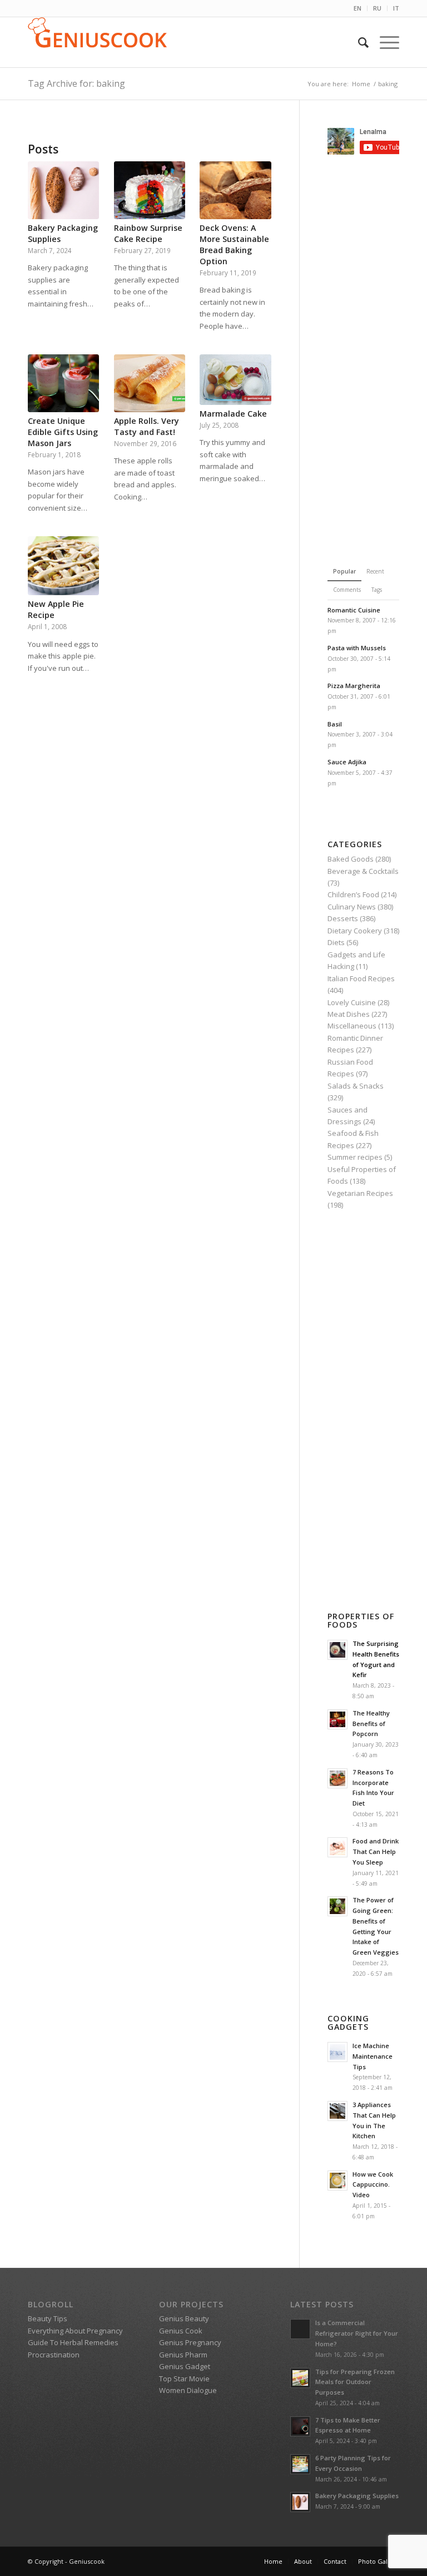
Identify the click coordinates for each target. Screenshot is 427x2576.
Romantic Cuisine (354, 610)
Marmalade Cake (233, 414)
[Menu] (384, 42)
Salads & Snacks (356, 1086)
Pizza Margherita (354, 686)
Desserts (343, 918)
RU (377, 8)
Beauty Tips (48, 2318)
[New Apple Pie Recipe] (63, 566)
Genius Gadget (185, 2366)
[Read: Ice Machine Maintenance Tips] (337, 2052)
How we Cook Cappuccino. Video (373, 2185)
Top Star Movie (184, 2379)
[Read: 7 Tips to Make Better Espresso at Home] (300, 2426)
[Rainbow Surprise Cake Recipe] (150, 190)
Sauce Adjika (347, 762)
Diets (336, 942)
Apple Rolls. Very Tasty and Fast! (147, 426)
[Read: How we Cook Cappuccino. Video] (337, 2181)
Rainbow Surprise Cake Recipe (148, 233)
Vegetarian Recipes (360, 1193)
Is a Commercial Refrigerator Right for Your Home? (357, 2333)
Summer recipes (355, 1157)
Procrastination (54, 2355)
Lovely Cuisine (352, 1002)
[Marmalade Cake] (235, 380)
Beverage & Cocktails (363, 871)
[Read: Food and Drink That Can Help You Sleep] (337, 1847)
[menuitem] (358, 8)
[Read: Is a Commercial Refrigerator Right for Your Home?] (300, 2329)
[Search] (358, 42)
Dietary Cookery (355, 931)
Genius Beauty (184, 2318)
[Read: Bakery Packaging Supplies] (300, 2502)
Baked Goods (351, 859)
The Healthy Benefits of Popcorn (371, 1724)
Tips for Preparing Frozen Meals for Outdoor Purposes (355, 2382)
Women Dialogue (188, 2390)
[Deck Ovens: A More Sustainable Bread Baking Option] (235, 190)
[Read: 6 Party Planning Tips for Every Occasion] (300, 2464)
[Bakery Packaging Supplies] (63, 190)
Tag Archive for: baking (76, 83)
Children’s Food (353, 894)
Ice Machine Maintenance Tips (373, 2056)
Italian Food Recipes (361, 978)
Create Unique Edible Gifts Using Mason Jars (63, 432)
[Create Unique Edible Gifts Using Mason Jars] (63, 383)
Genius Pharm (183, 2355)
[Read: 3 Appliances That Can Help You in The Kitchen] (337, 2111)
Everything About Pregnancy (75, 2331)
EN (358, 8)
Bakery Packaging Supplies (357, 2496)
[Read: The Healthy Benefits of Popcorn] (337, 1719)
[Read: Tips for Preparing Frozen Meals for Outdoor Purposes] (300, 2378)
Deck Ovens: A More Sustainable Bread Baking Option (234, 244)
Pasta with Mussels (357, 648)
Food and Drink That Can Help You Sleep (376, 1851)
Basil (335, 724)
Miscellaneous (352, 1026)
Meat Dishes (349, 1014)
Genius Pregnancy (190, 2342)
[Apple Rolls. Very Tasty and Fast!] (150, 383)
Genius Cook (181, 2331)
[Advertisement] (377, 358)
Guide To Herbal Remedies (73, 2342)
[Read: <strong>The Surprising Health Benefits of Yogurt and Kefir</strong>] (337, 1650)
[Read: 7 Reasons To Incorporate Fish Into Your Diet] (337, 1778)
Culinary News (352, 907)
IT (396, 8)
